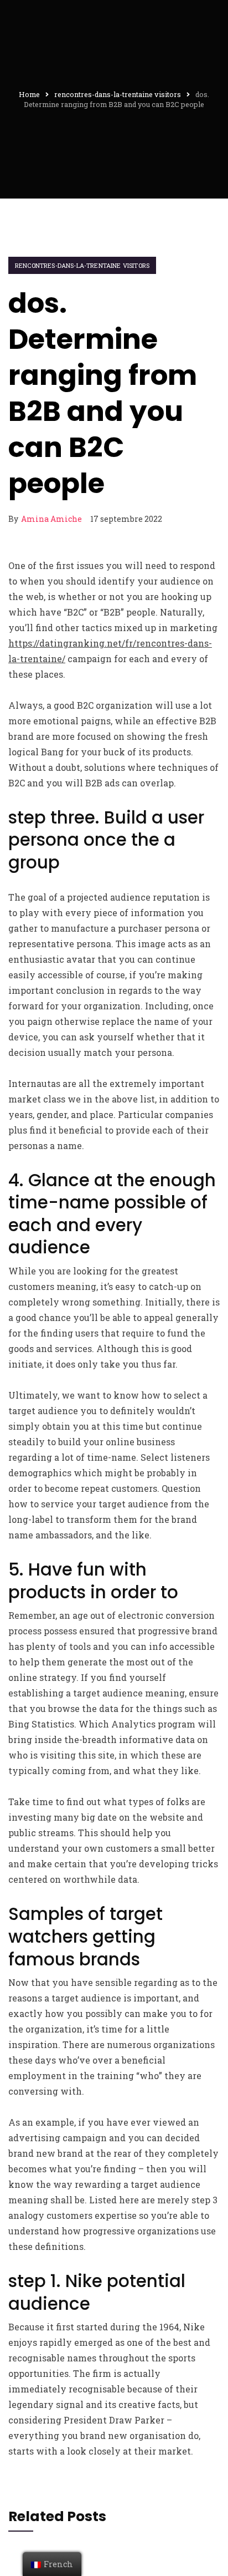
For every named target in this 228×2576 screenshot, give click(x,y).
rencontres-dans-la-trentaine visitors (82, 265)
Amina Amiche (51, 519)
